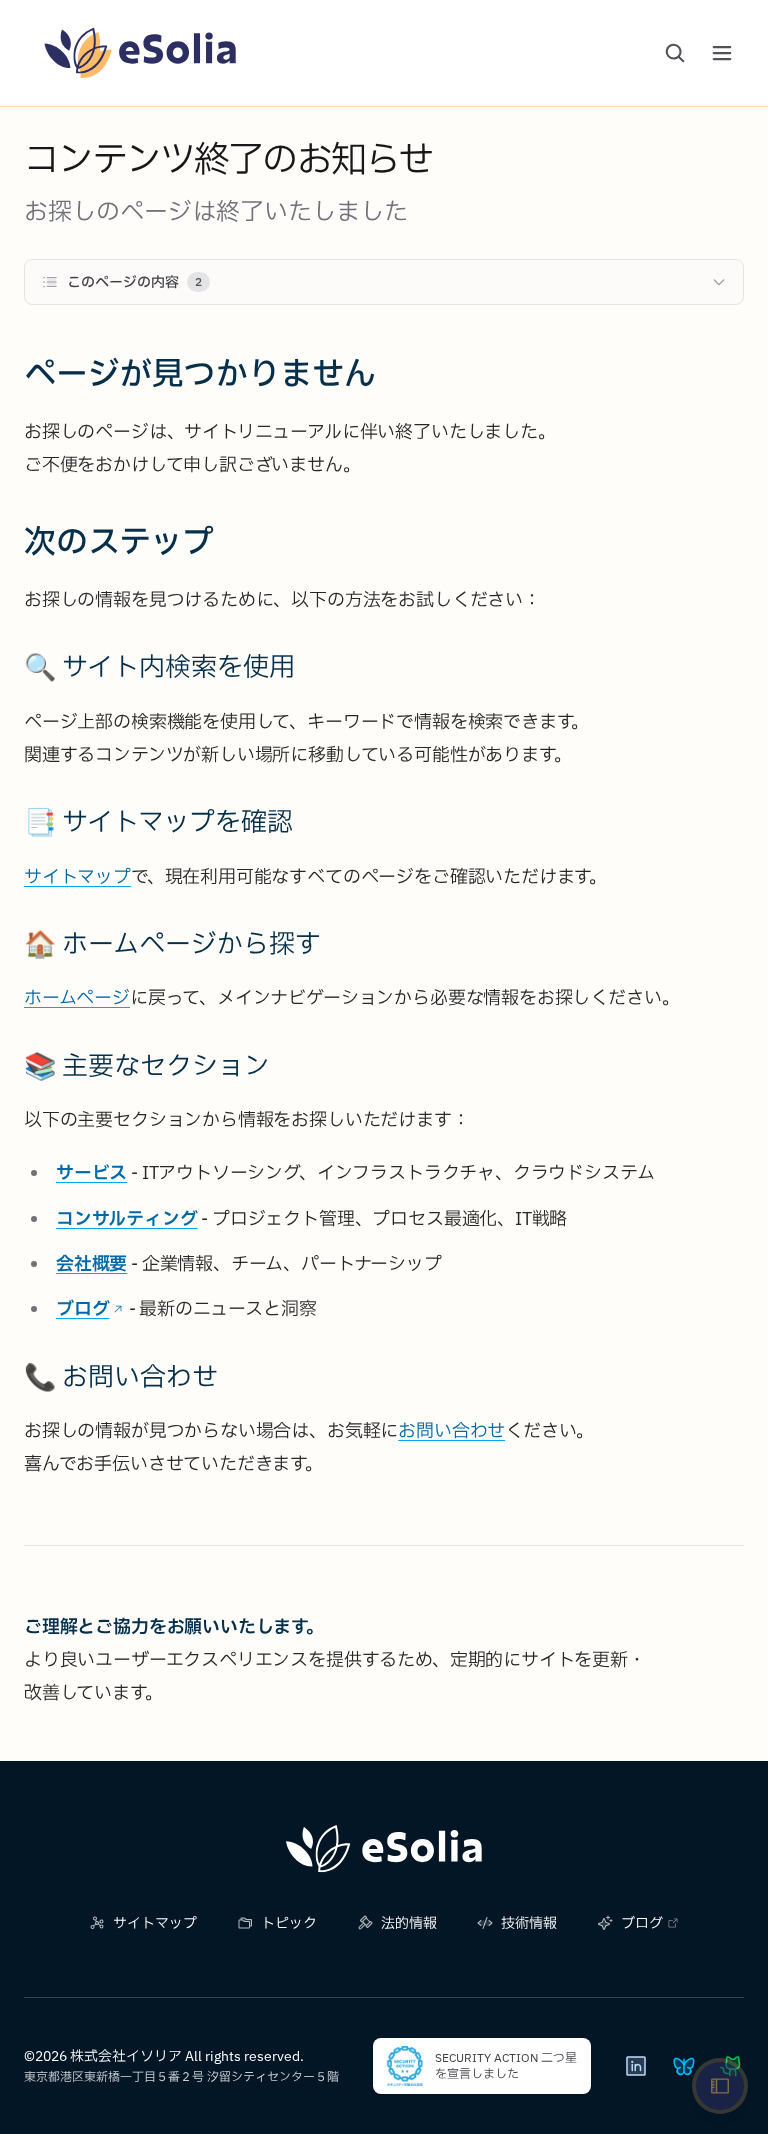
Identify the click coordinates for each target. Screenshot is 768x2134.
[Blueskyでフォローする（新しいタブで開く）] (684, 2066)
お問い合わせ (451, 1430)
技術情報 (529, 1923)
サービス (91, 1172)
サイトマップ (77, 876)
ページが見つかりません (200, 373)
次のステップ (119, 541)
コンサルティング (127, 1218)
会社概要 (91, 1263)
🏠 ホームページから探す (172, 943)
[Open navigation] (720, 2086)
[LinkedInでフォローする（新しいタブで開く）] (636, 2066)
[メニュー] (722, 53)
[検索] (675, 53)
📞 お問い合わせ (121, 1376)
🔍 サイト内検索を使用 (159, 666)
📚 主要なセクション (147, 1065)
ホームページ (77, 997)
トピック (289, 1923)
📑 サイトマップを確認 (158, 821)
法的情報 (409, 1923)
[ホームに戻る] (384, 1849)
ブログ (82, 1308)
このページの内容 (134, 282)
